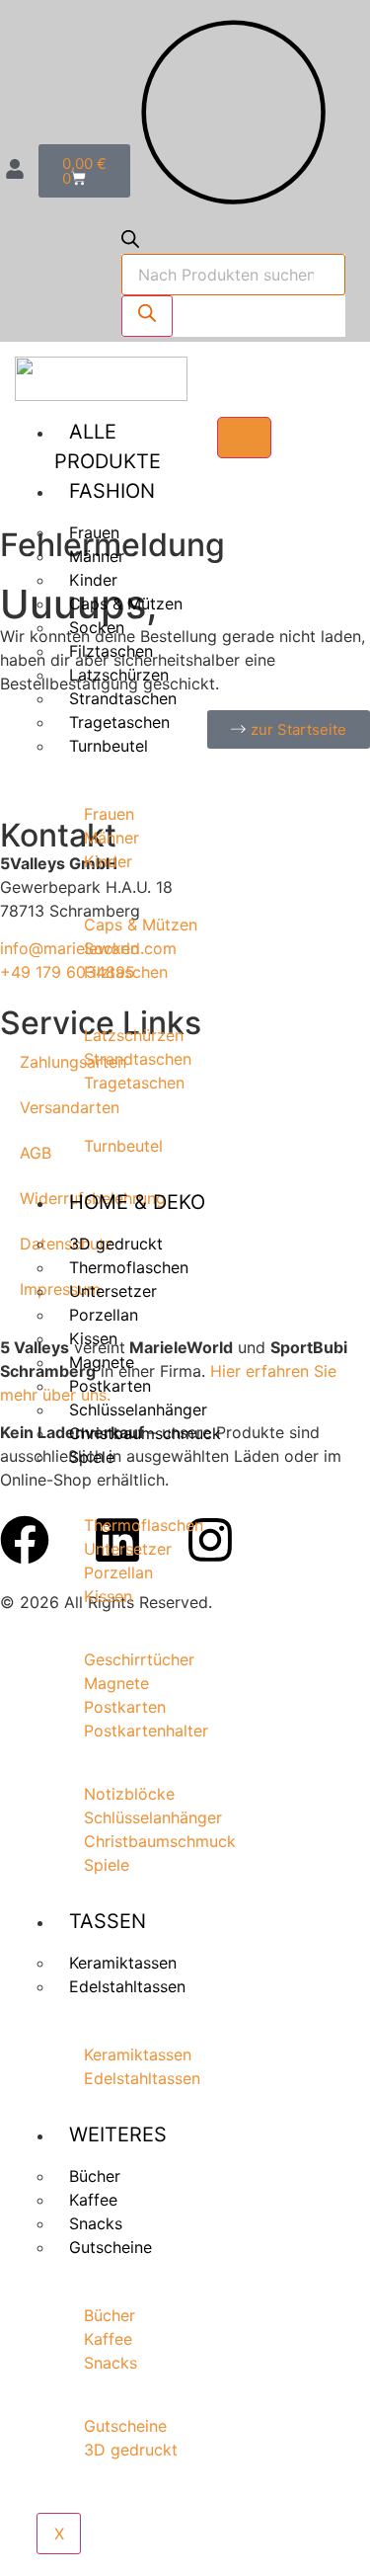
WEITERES (118, 2134)
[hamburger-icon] (244, 438)
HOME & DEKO (137, 1202)
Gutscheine (111, 2247)
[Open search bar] (130, 242)
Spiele (92, 1457)
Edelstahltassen (127, 1986)
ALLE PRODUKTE (108, 446)
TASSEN (108, 1921)
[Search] (147, 316)
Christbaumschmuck (145, 1433)
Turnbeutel (109, 746)
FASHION (112, 491)
